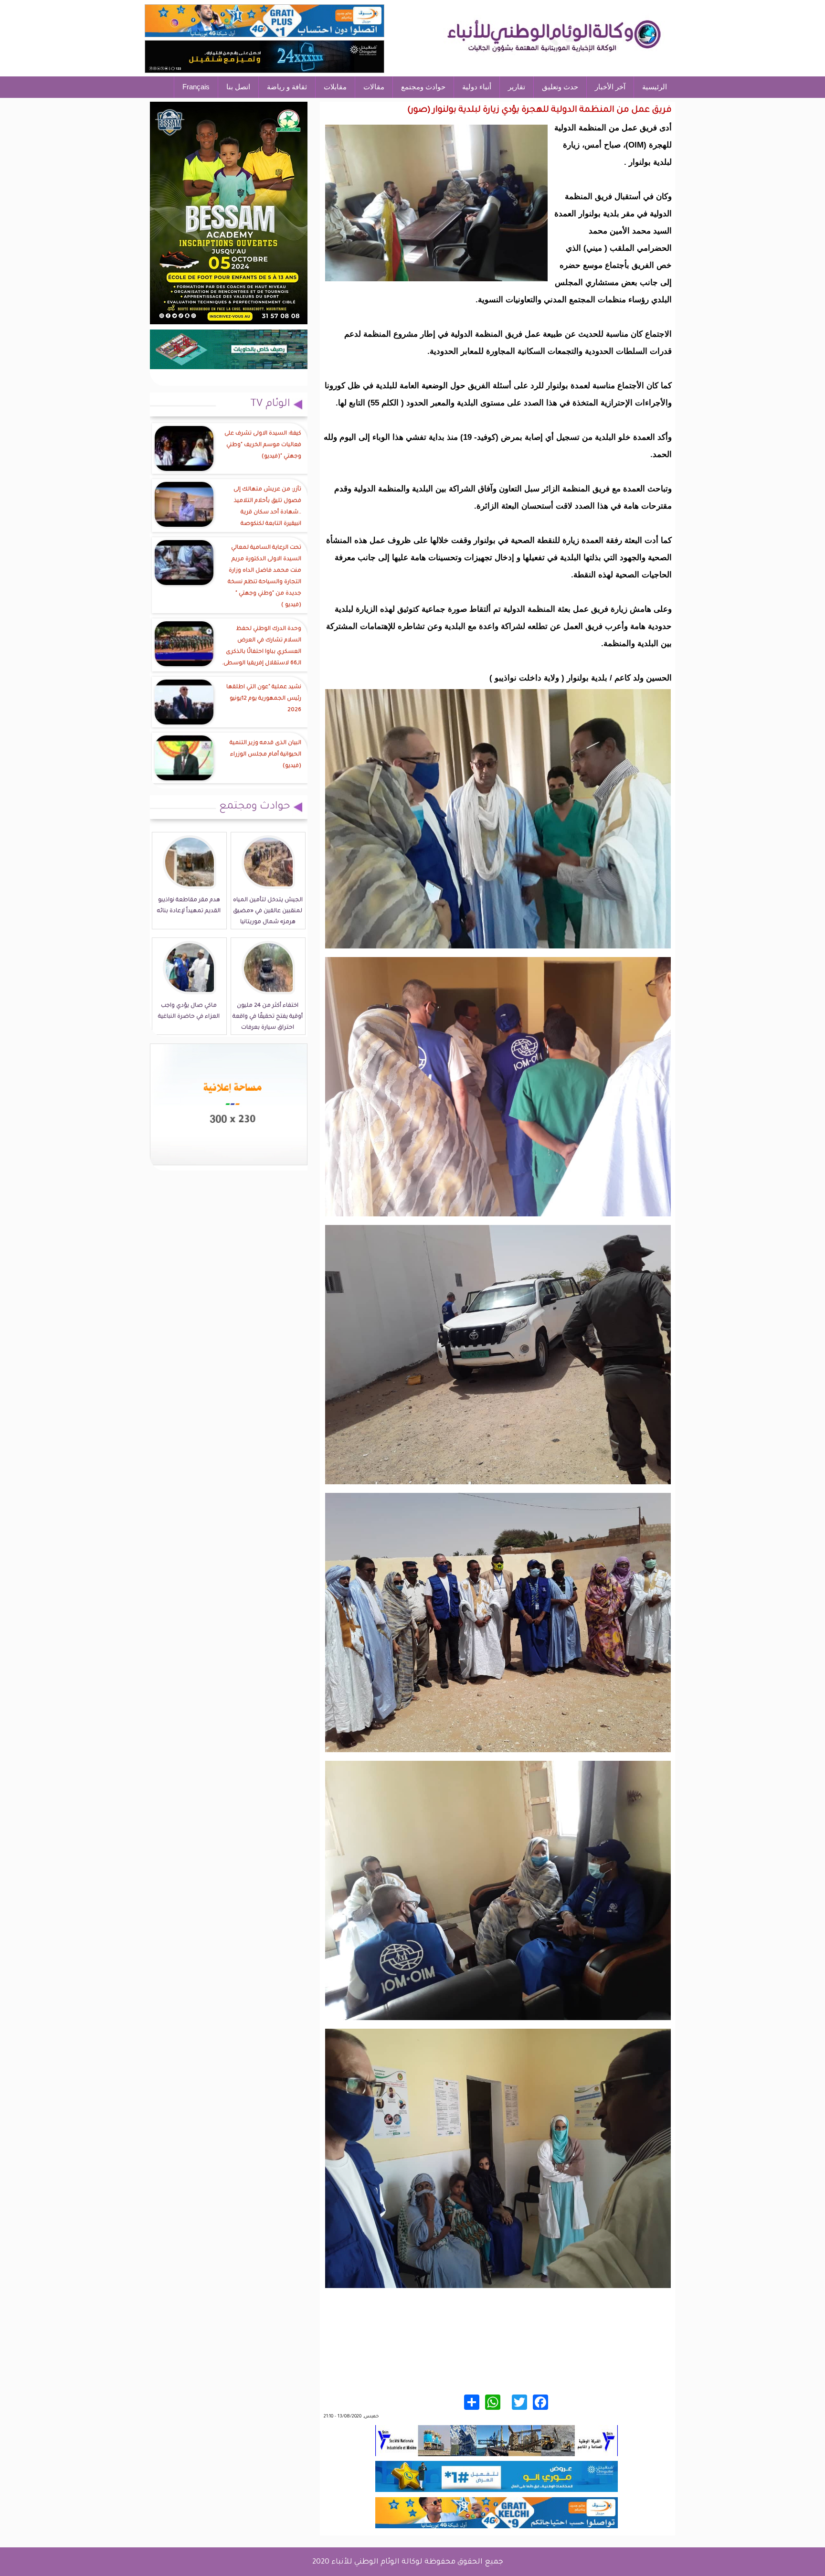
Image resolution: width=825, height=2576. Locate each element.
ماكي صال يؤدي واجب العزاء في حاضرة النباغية (189, 1011)
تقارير (517, 87)
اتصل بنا (238, 87)
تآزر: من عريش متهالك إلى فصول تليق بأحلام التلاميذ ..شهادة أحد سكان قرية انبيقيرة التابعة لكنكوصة (267, 507)
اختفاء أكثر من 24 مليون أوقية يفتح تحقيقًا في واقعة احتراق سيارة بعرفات (268, 1017)
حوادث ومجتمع (423, 87)
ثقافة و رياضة (287, 87)
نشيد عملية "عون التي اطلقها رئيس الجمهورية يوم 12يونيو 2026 (264, 699)
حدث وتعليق (560, 87)
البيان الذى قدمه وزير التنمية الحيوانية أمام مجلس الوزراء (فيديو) (265, 755)
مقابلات (335, 87)
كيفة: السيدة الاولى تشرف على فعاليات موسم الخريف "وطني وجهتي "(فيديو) (263, 445)
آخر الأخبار (610, 87)
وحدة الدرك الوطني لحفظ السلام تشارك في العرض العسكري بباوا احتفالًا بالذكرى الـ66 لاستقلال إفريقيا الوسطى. (262, 646)
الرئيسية (655, 87)
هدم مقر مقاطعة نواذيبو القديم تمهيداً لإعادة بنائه (189, 906)
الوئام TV (270, 404)
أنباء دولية (477, 87)
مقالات (374, 87)
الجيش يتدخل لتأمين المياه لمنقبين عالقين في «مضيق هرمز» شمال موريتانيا (268, 911)
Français (196, 87)
